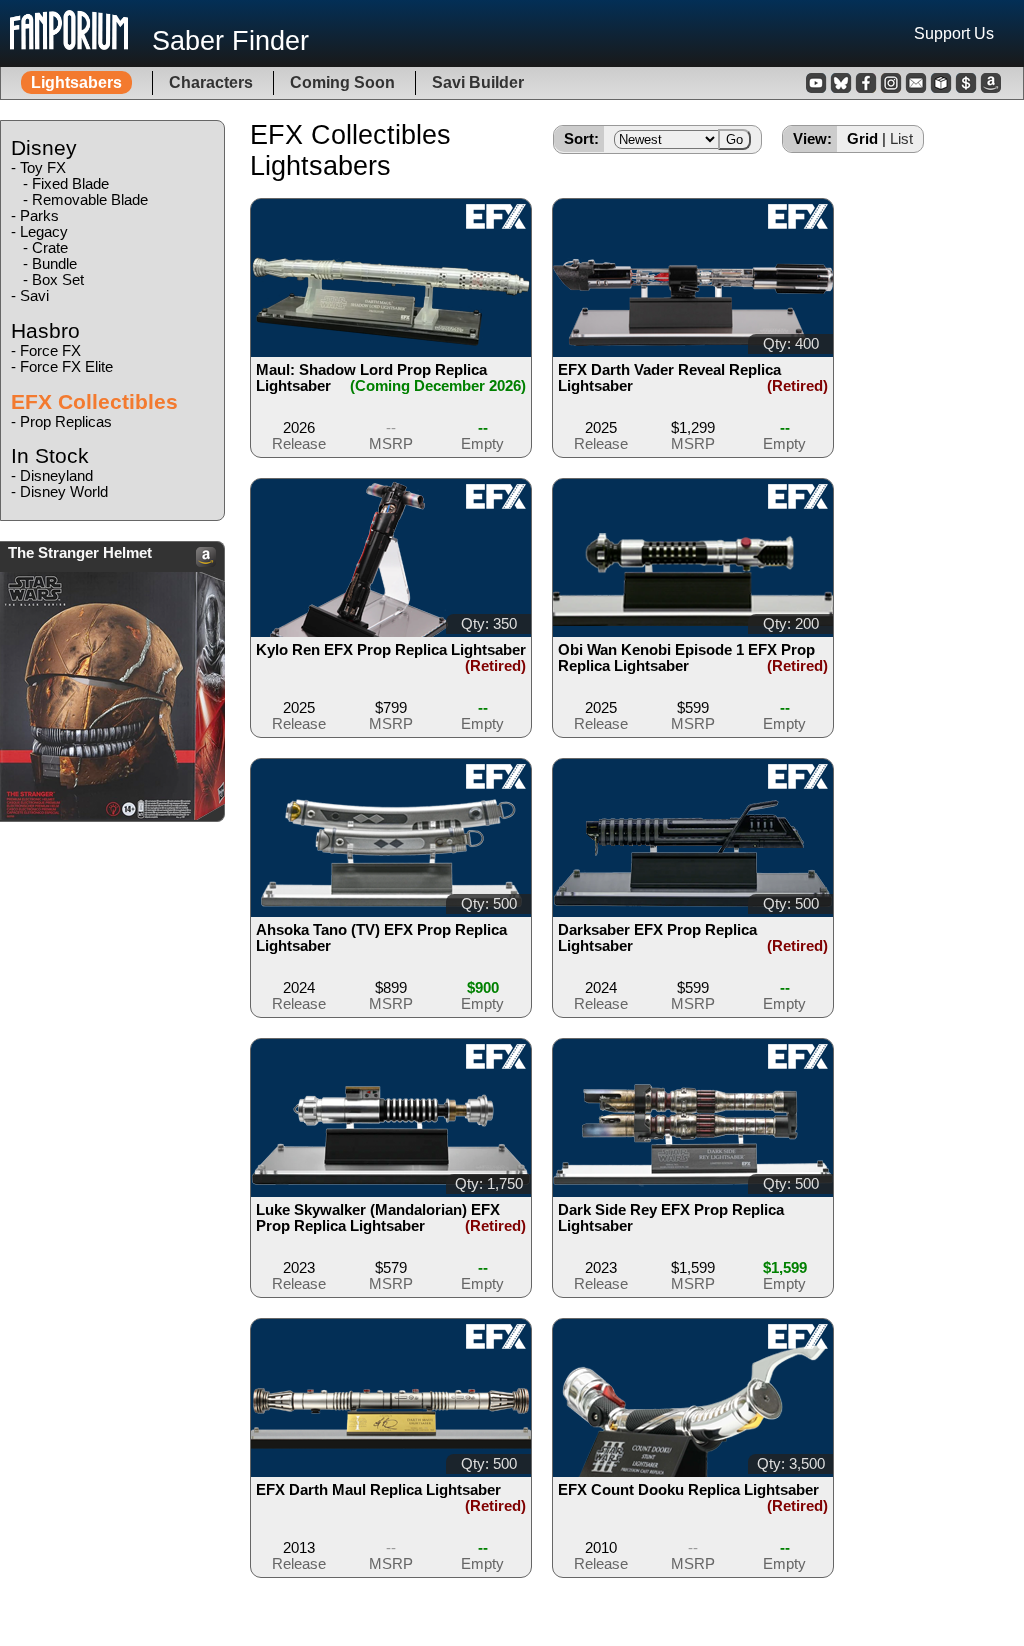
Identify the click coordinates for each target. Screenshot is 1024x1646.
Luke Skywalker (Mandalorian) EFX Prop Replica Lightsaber (378, 1218)
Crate (50, 248)
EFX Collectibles (94, 401)
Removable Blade (90, 200)
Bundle (54, 264)
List (901, 139)
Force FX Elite (66, 367)
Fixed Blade (70, 184)
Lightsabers (76, 82)
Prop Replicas (66, 422)
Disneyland (56, 476)
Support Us (954, 33)
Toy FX (43, 168)
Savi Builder (478, 82)
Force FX (50, 351)
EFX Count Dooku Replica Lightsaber (688, 1490)
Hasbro (45, 330)
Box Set (58, 280)
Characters (211, 82)
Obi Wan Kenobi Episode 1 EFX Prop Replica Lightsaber (686, 658)
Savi (34, 296)
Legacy (44, 232)
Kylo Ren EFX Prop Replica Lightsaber (391, 650)
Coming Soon (342, 82)
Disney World (64, 492)
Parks (39, 216)
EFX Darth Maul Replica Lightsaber (378, 1490)
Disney (44, 147)
